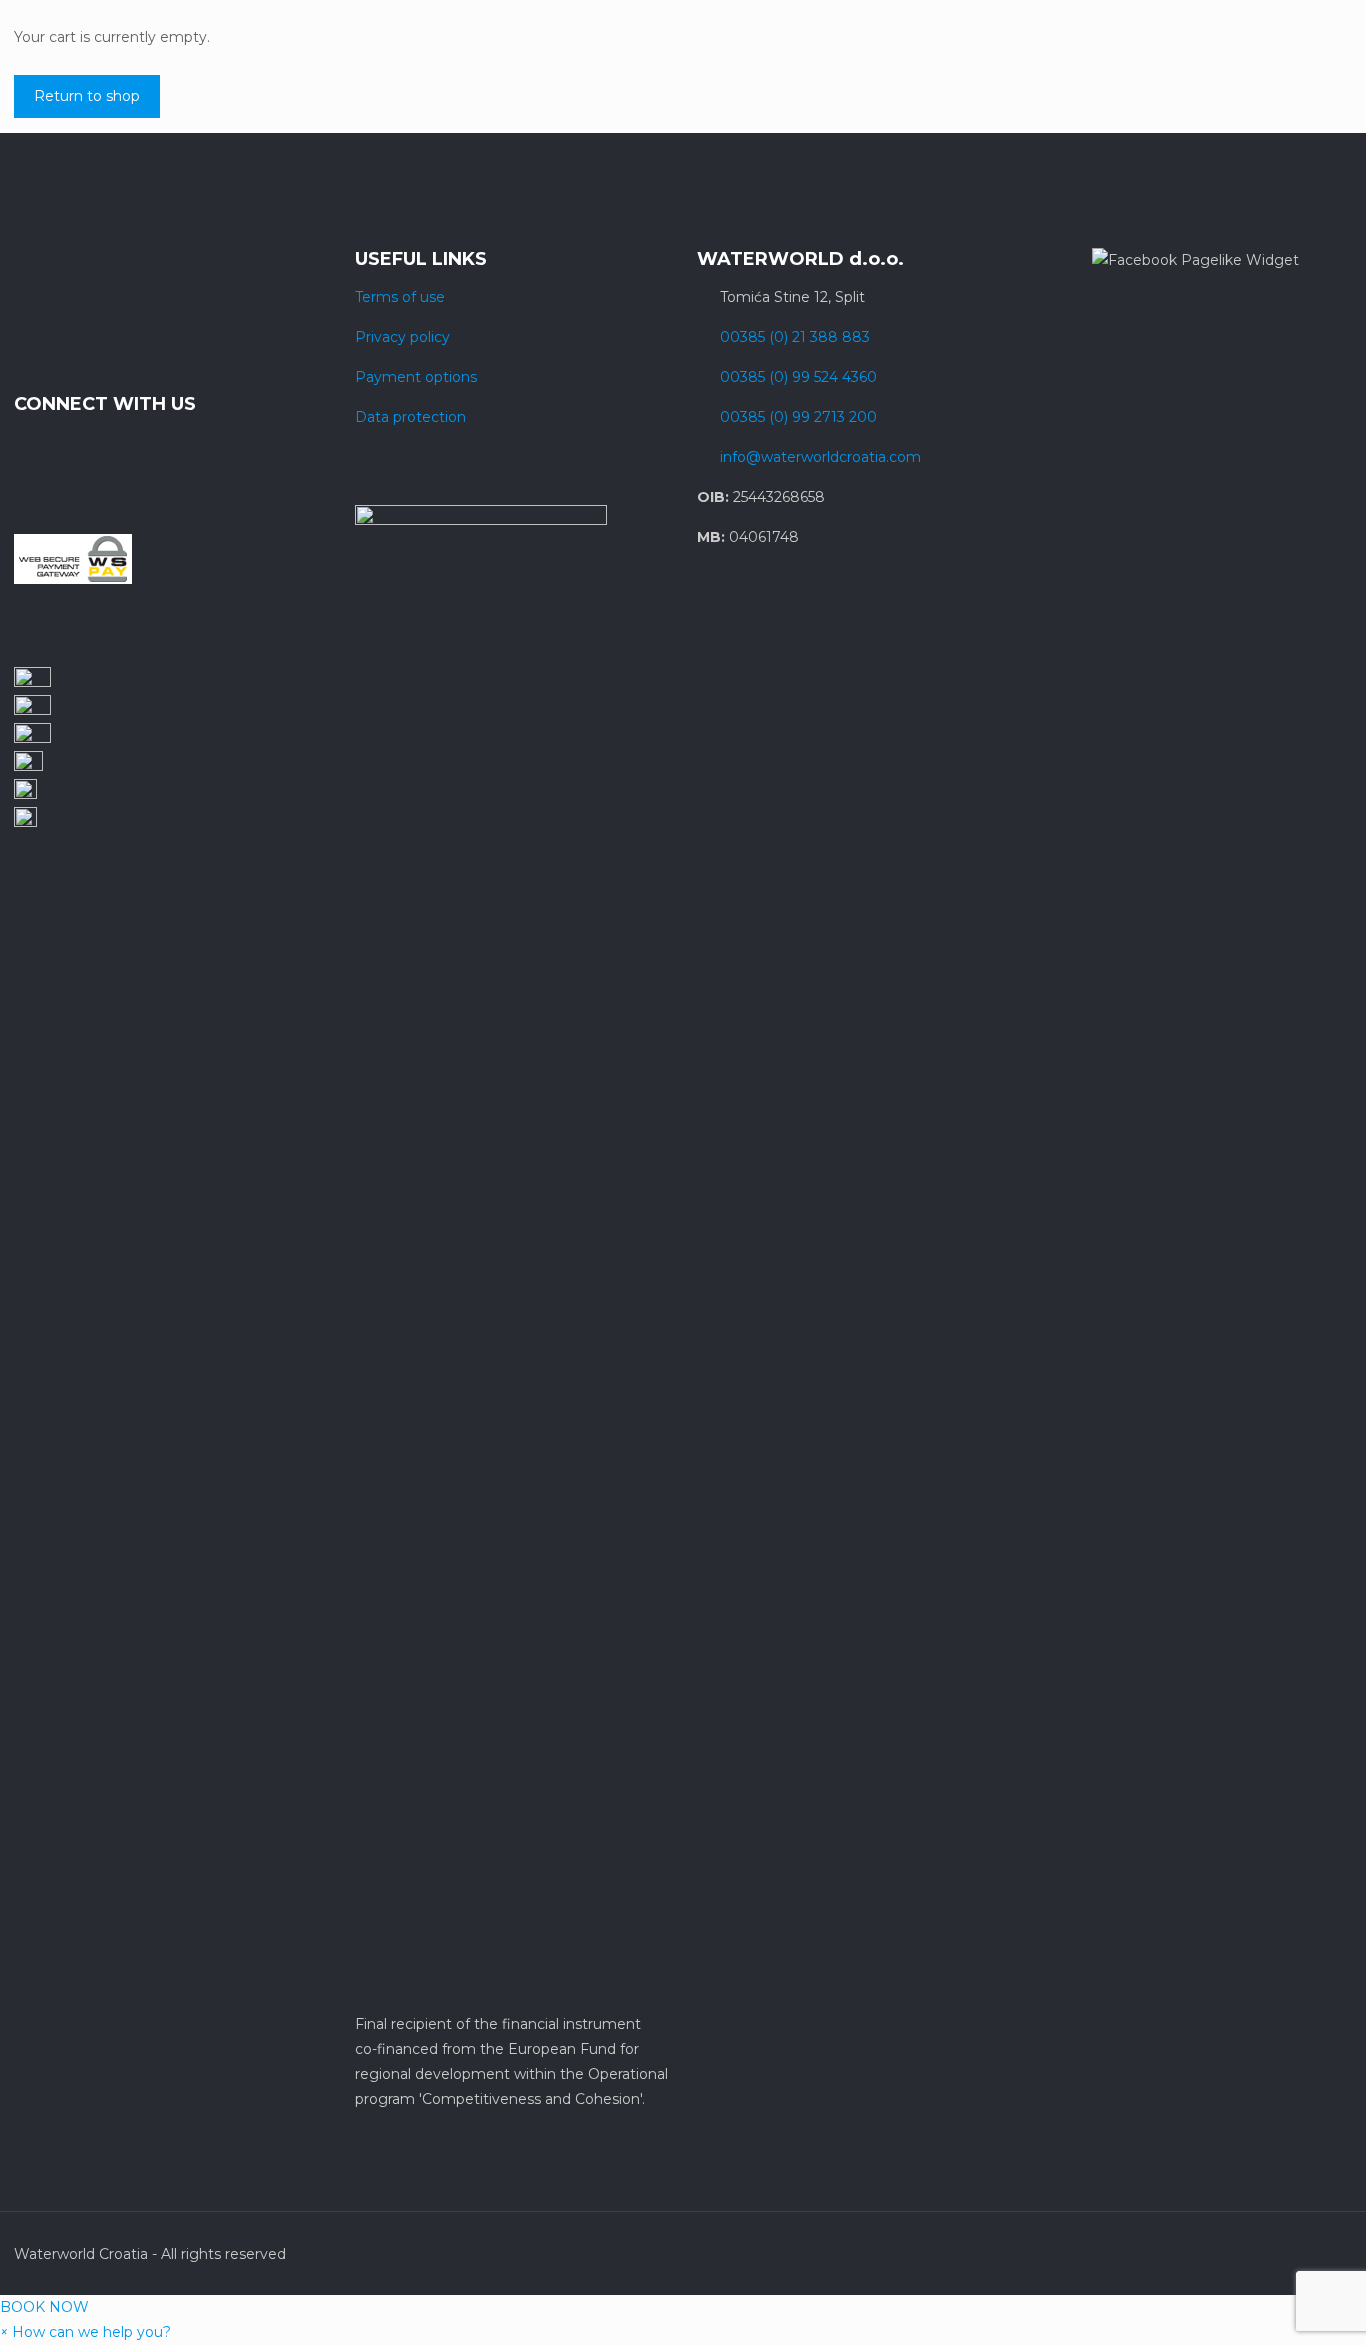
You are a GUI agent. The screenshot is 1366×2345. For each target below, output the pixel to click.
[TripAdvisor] (1279, 2253)
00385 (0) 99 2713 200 (798, 417)
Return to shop (87, 96)
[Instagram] (1252, 2253)
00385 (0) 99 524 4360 (798, 377)
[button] (85, 2332)
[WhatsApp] (1198, 2253)
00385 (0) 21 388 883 (795, 337)
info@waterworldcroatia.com (820, 457)
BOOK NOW (44, 2307)
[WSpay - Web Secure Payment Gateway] (73, 579)
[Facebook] (1225, 2253)
